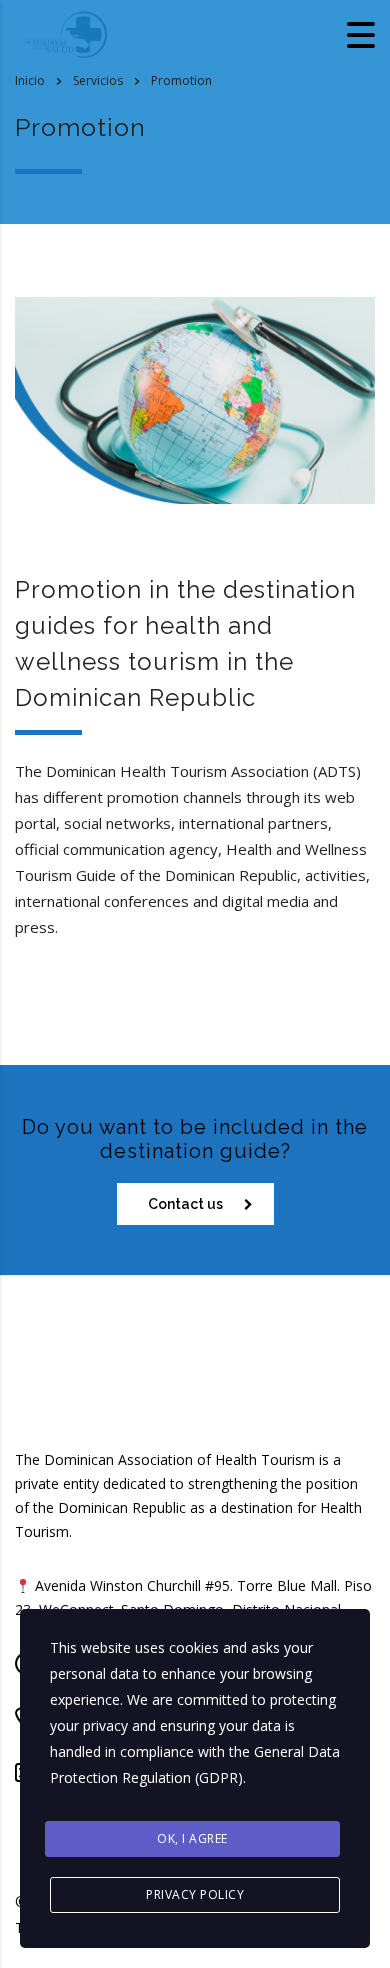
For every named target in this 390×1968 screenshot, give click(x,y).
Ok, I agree (192, 1838)
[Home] (65, 33)
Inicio (30, 80)
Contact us (185, 1204)
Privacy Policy (195, 1894)
